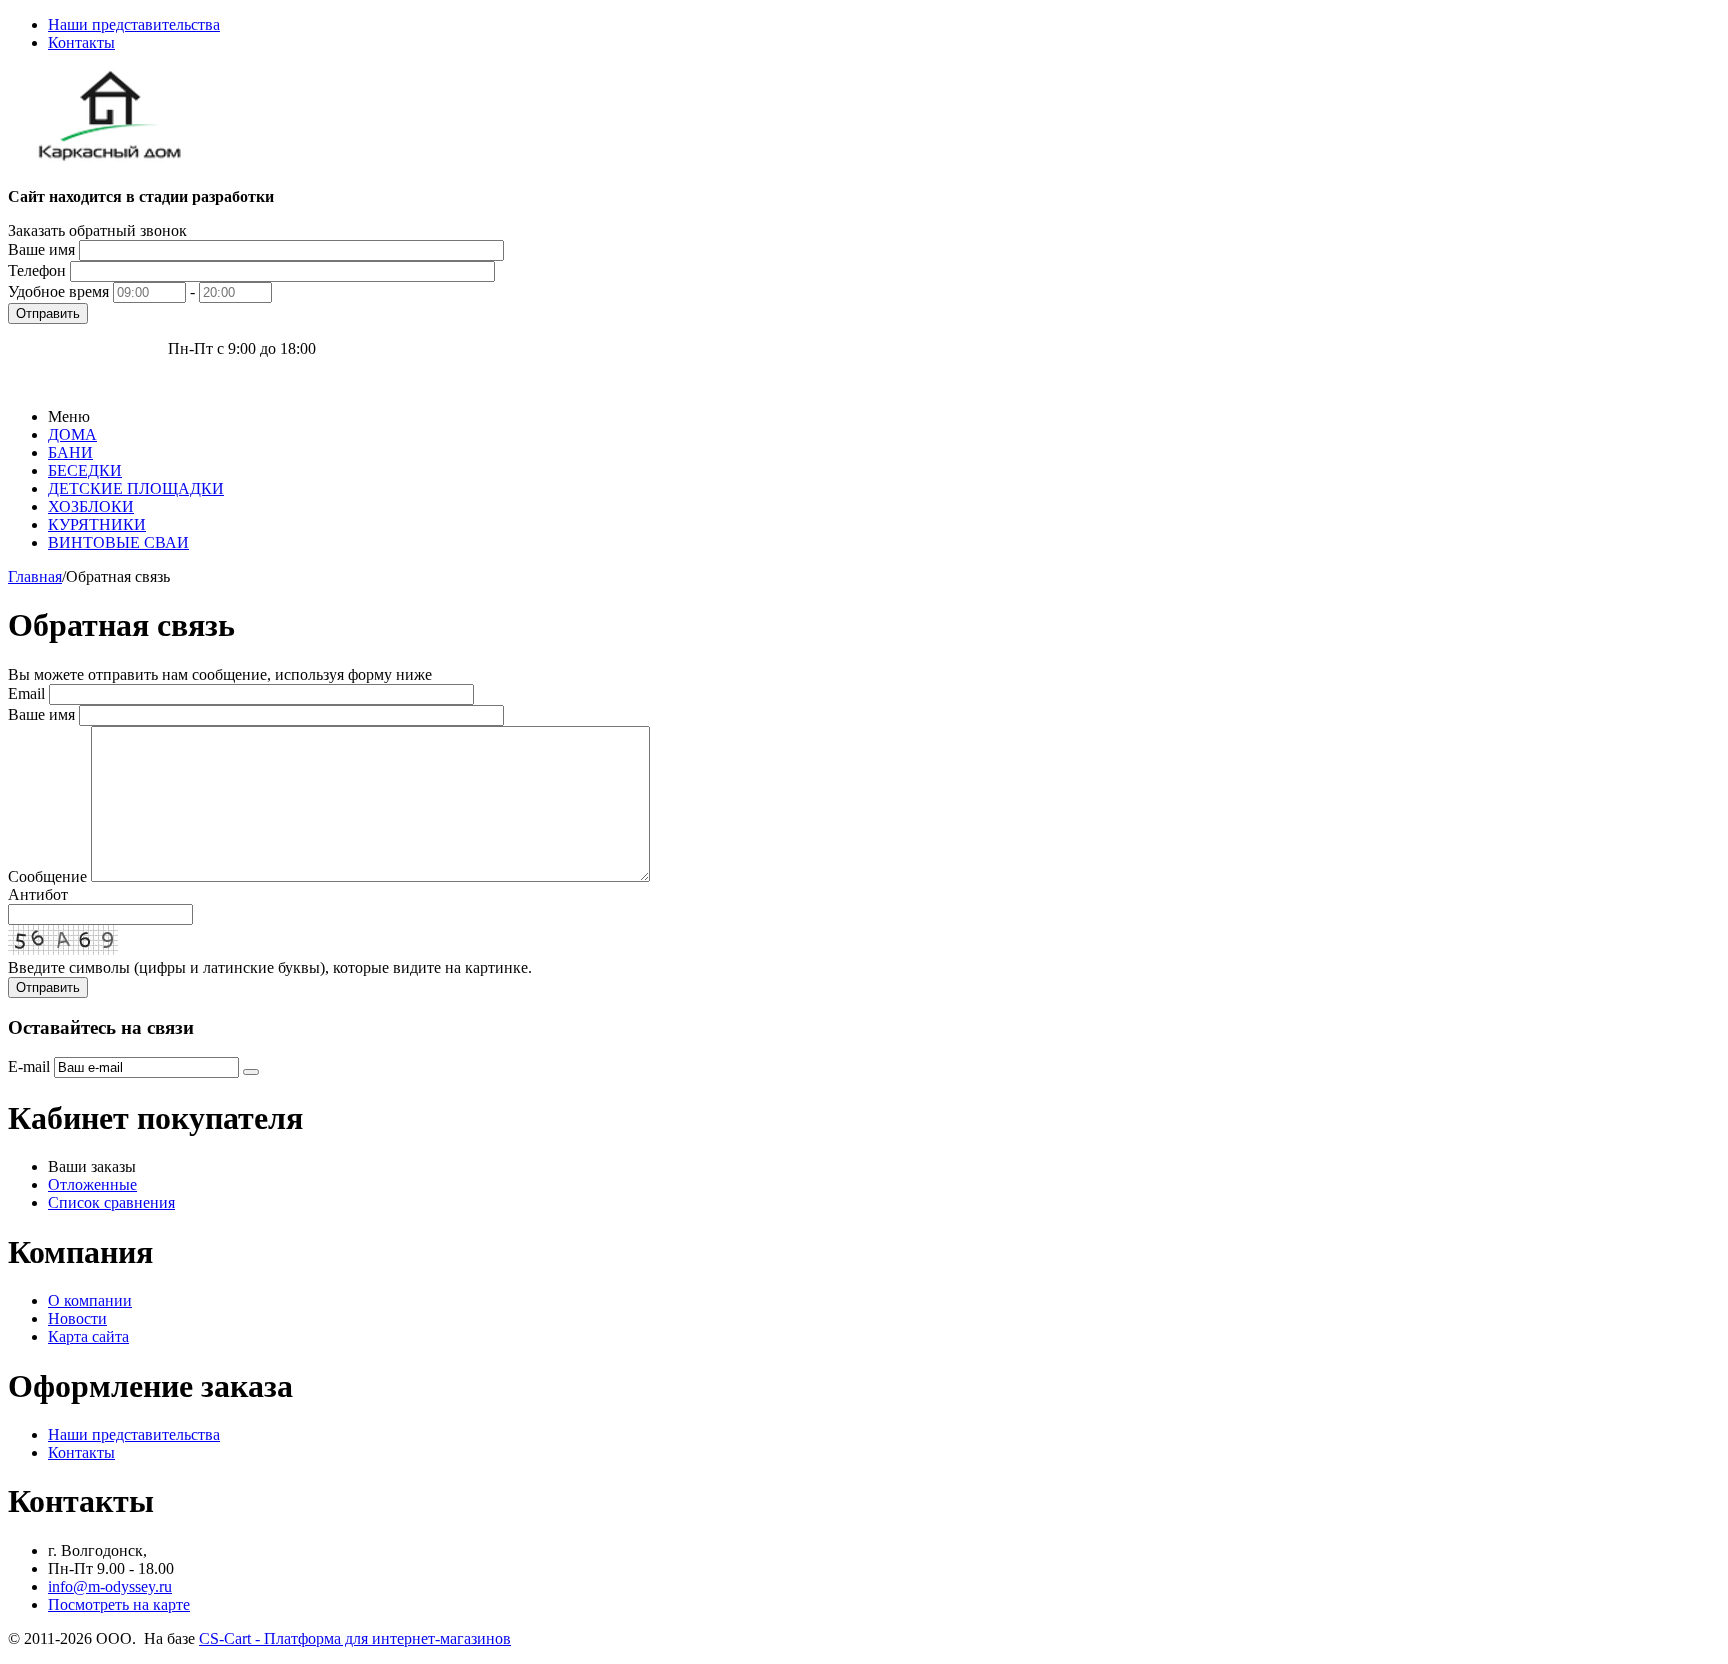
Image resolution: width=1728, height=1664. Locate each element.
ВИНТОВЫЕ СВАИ (118, 542)
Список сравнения (111, 1202)
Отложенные (92, 1184)
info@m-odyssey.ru (110, 1586)
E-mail (29, 1066)
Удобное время (58, 291)
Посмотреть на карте (119, 1604)
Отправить (48, 313)
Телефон (37, 270)
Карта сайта (88, 1336)
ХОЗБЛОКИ (91, 506)
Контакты (81, 42)
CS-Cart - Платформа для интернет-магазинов (355, 1638)
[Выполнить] (251, 1072)
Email (26, 693)
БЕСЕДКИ (85, 470)
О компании (90, 1300)
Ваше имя (41, 249)
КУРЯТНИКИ (97, 524)
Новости (77, 1318)
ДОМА (72, 434)
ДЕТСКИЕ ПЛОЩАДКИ (136, 488)
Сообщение (47, 876)
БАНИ (70, 452)
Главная (35, 576)
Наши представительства (134, 24)
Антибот (38, 894)
